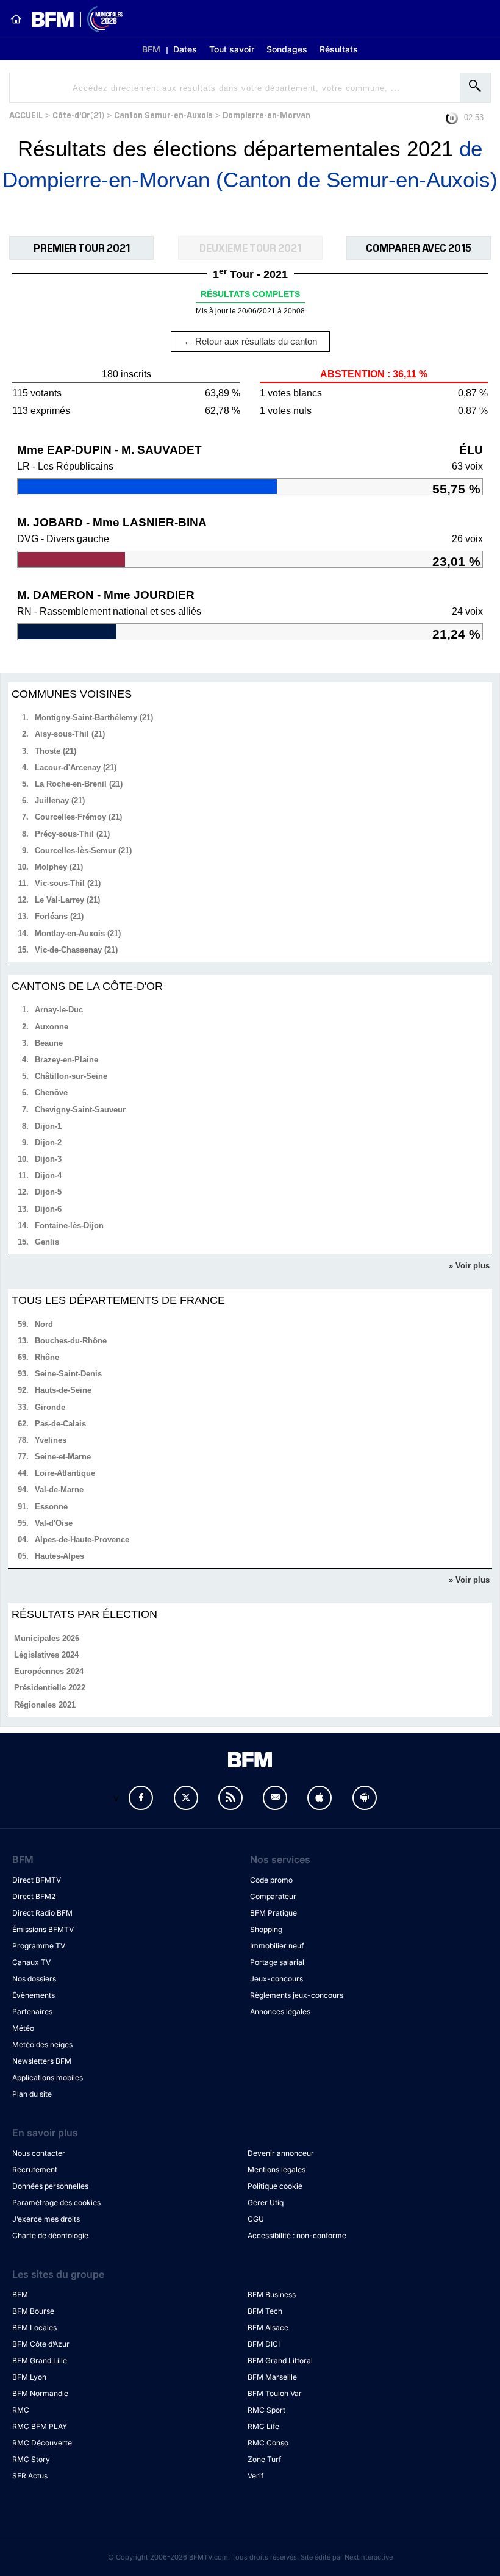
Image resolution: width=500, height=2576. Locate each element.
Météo (23, 2028)
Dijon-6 (48, 1209)
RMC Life (263, 2426)
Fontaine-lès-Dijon (69, 1225)
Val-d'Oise (54, 1523)
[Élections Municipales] (72, 19)
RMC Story (31, 2459)
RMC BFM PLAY (40, 2426)
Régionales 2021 (45, 1705)
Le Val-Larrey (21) (67, 900)
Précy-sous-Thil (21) (72, 834)
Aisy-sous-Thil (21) (70, 734)
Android (365, 1798)
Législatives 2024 (46, 1655)
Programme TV (39, 1946)
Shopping (266, 1929)
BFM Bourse (33, 2311)
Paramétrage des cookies (56, 2202)
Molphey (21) (59, 867)
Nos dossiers (34, 1979)
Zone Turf (264, 2459)
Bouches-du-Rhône (71, 1341)
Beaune (49, 1043)
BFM (151, 49)
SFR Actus (30, 2476)
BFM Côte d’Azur (41, 2344)
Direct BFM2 (34, 1896)
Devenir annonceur (281, 2153)
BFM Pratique (273, 1913)
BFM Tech (265, 2311)
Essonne (51, 1507)
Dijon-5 (48, 1192)
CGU (256, 2219)
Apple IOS (320, 1798)
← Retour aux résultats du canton (250, 341)
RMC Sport (266, 2410)
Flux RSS (230, 1798)
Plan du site (32, 2094)
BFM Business (272, 2295)
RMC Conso (268, 2443)
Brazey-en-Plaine (66, 1060)
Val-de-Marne (59, 1490)
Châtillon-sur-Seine (71, 1076)
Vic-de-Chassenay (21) (76, 950)
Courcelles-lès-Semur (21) (83, 850)
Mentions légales (277, 2170)
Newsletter (275, 1798)
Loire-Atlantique (65, 1473)
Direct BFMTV (37, 1880)
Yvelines (51, 1440)
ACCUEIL (26, 114)
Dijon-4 (48, 1175)
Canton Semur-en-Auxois (163, 114)
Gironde (50, 1407)
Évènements (34, 1995)
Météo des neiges (42, 2045)
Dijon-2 (48, 1143)
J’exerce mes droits (46, 2219)
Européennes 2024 (49, 1671)
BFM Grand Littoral (280, 2360)
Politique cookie (275, 2186)
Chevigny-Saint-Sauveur (80, 1110)
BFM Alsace (268, 2327)
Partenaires (32, 2012)
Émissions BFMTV (43, 1929)
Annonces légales (280, 2012)
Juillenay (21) (60, 800)
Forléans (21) (59, 916)
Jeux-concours (277, 1979)
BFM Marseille (272, 2377)
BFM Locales (34, 2327)
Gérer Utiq (266, 2202)
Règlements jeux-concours (297, 1995)
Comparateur (273, 1896)
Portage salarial (277, 1962)
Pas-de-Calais (60, 1424)
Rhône (47, 1357)
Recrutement (35, 2170)
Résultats (339, 49)
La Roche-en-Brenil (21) (79, 784)
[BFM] (16, 19)
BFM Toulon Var (275, 2393)
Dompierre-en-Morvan (266, 114)
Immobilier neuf (277, 1946)
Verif (255, 2476)
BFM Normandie (40, 2393)
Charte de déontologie (50, 2235)
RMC (21, 2410)
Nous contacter (39, 2153)
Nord (44, 1324)
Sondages (287, 49)
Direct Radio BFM (42, 1913)
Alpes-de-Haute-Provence (82, 1540)
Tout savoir (232, 49)
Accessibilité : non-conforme (297, 2235)
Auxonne (52, 1027)
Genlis (47, 1242)
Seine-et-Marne (63, 1457)
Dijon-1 (48, 1126)
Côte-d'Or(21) (78, 114)
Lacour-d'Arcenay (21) (76, 767)
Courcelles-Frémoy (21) (78, 817)
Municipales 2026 (47, 1638)
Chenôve (51, 1093)
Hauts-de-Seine (63, 1390)
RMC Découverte (42, 2443)
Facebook (141, 1798)
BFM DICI (264, 2344)
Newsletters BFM (42, 2061)
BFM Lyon (29, 2377)
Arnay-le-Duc (59, 1010)
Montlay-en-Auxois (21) (78, 933)
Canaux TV (31, 1962)
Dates (185, 49)
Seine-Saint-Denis (68, 1374)
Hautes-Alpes (59, 1556)
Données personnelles (50, 2186)
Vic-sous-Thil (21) (68, 883)
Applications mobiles (48, 2077)
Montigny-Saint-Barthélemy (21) (94, 717)
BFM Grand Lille (40, 2360)
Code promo (271, 1880)
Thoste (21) (55, 751)
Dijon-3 (48, 1159)
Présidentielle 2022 (50, 1688)
